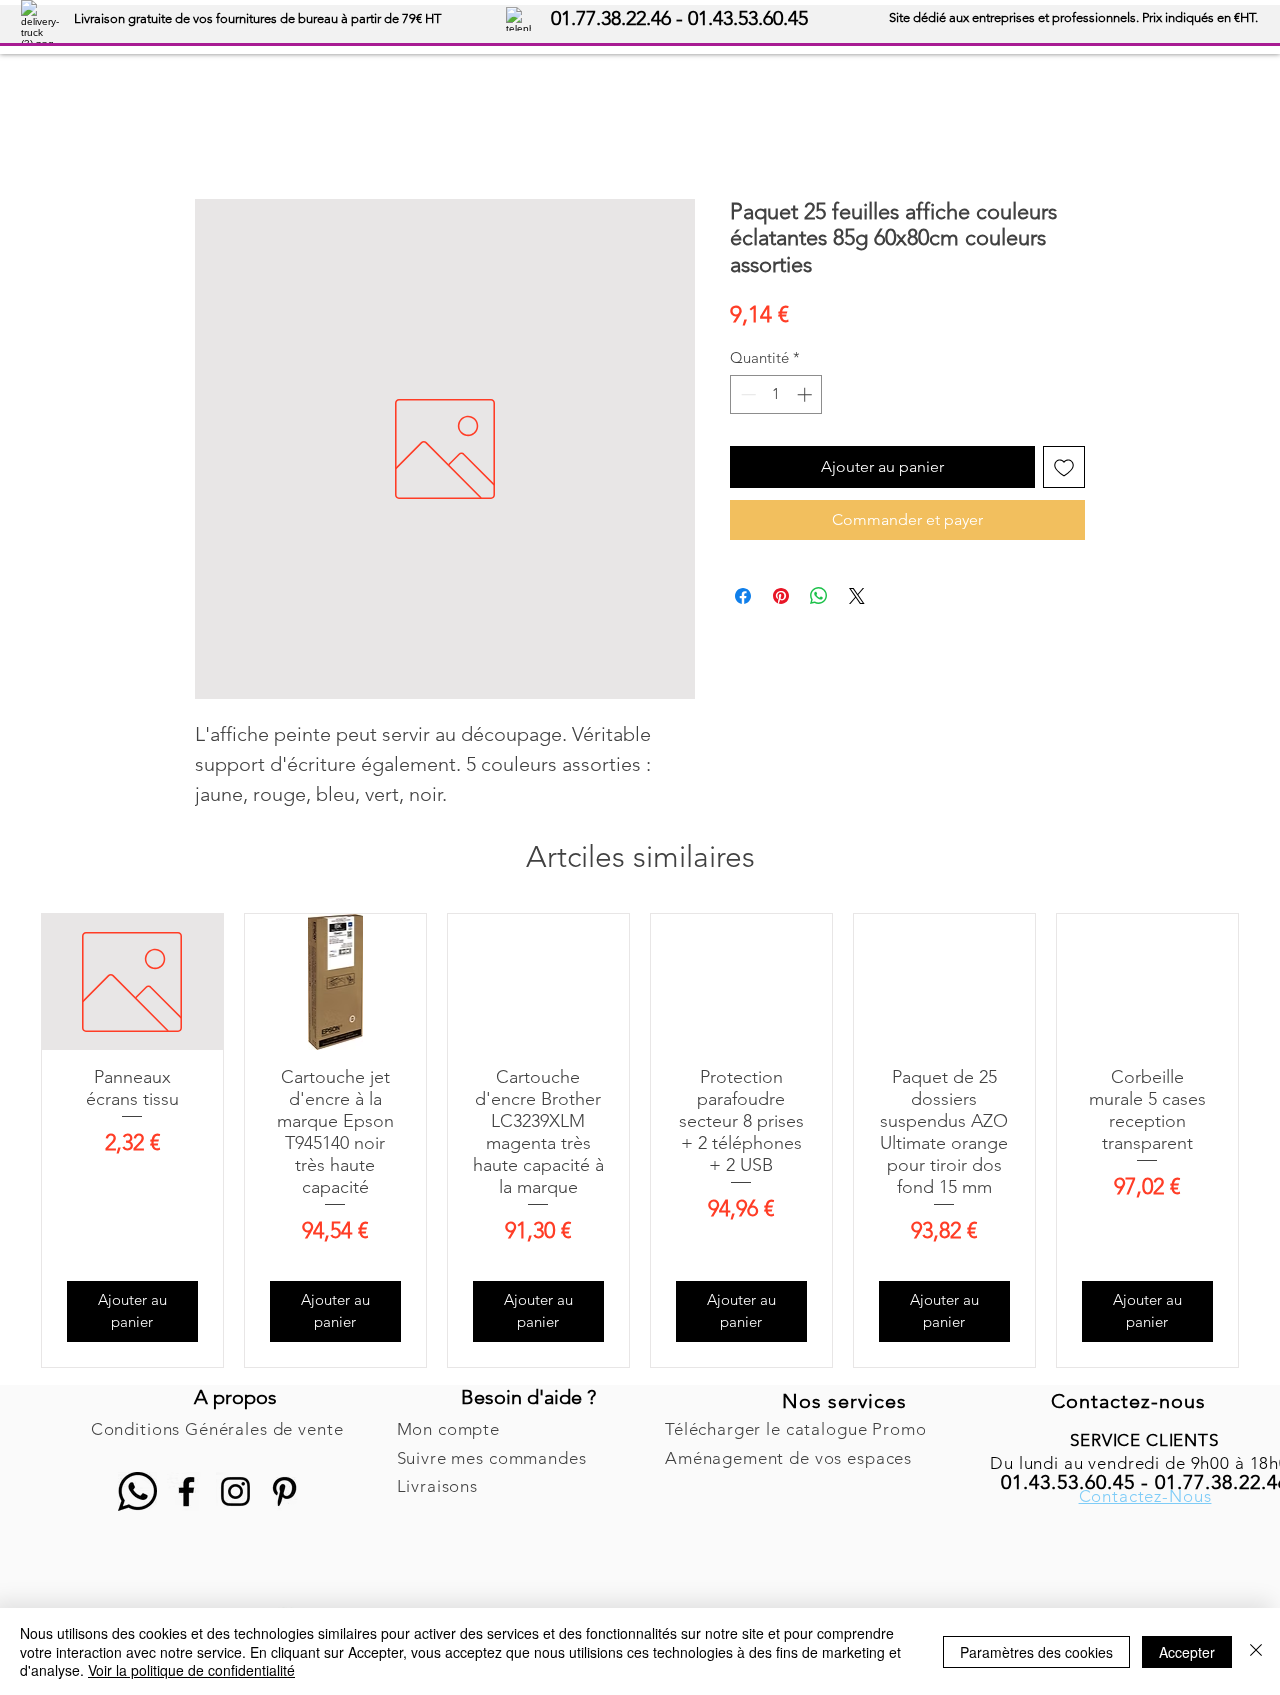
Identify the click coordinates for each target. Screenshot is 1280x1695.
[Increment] (806, 394)
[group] (640, 1140)
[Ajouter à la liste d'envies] (1064, 467)
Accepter (1187, 1652)
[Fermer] (1256, 1651)
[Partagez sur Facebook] (743, 596)
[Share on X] (857, 596)
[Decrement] (746, 394)
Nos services (844, 1401)
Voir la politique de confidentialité (191, 1670)
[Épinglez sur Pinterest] (781, 596)
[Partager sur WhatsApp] (819, 596)
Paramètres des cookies (1036, 1652)
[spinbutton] (776, 394)
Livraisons (438, 1486)
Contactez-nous (1128, 1401)
